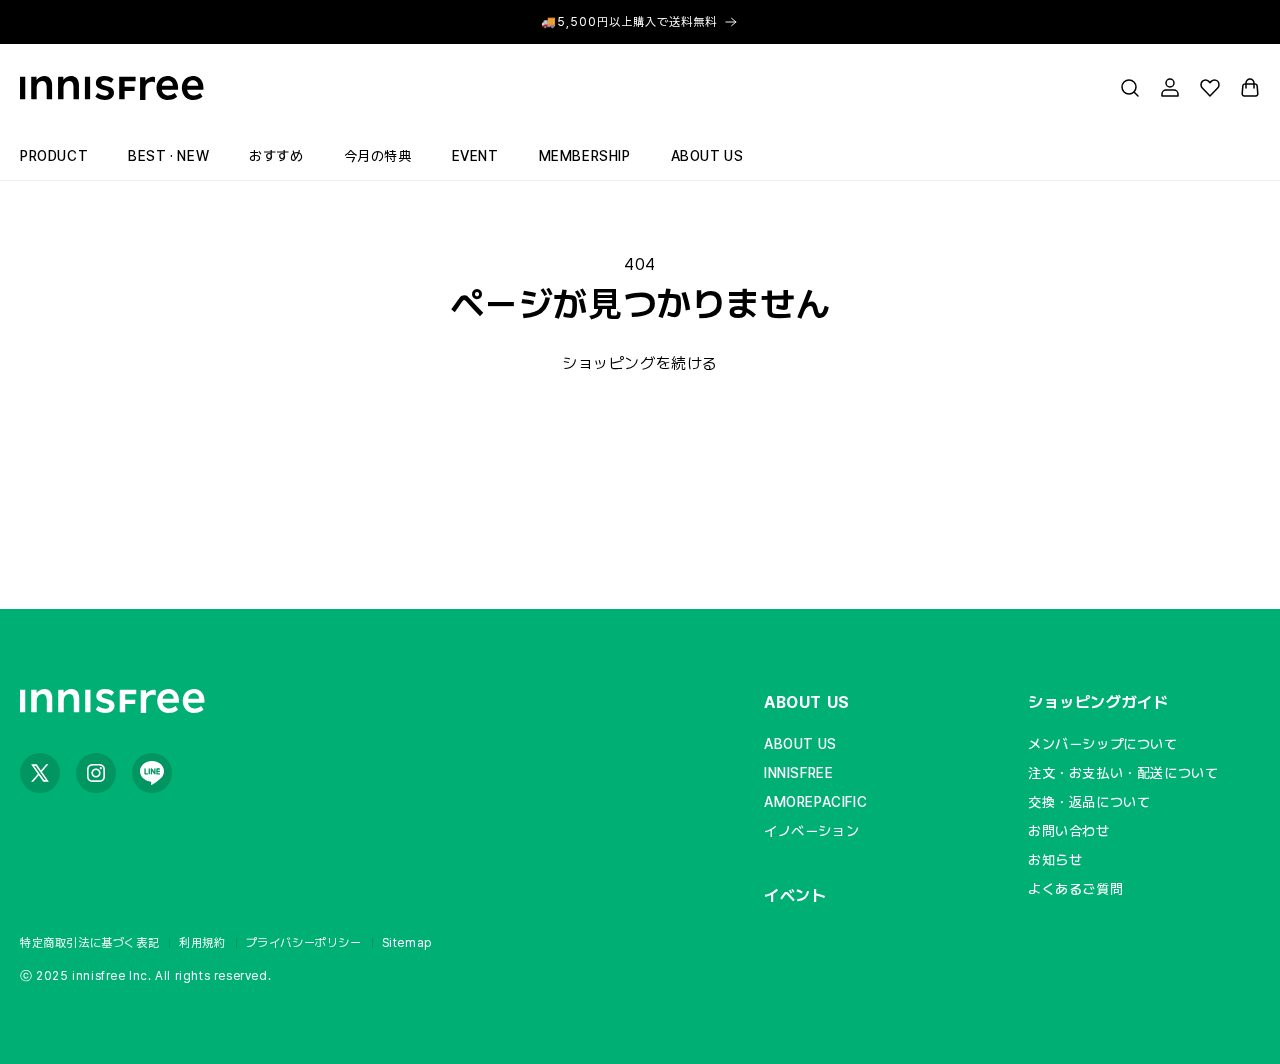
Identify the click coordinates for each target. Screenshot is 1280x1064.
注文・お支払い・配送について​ (1123, 773)
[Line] (152, 773)
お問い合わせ (1069, 831)
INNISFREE (798, 773)
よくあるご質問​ (1075, 889)
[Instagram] (96, 773)
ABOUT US (807, 702)
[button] (1130, 88)
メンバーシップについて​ (1103, 744)
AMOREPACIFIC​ (815, 802)
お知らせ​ (1055, 860)
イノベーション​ (811, 831)
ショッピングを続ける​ (640, 363)
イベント (795, 895)
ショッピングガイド (1098, 702)
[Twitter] (40, 773)
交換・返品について (1089, 802)
